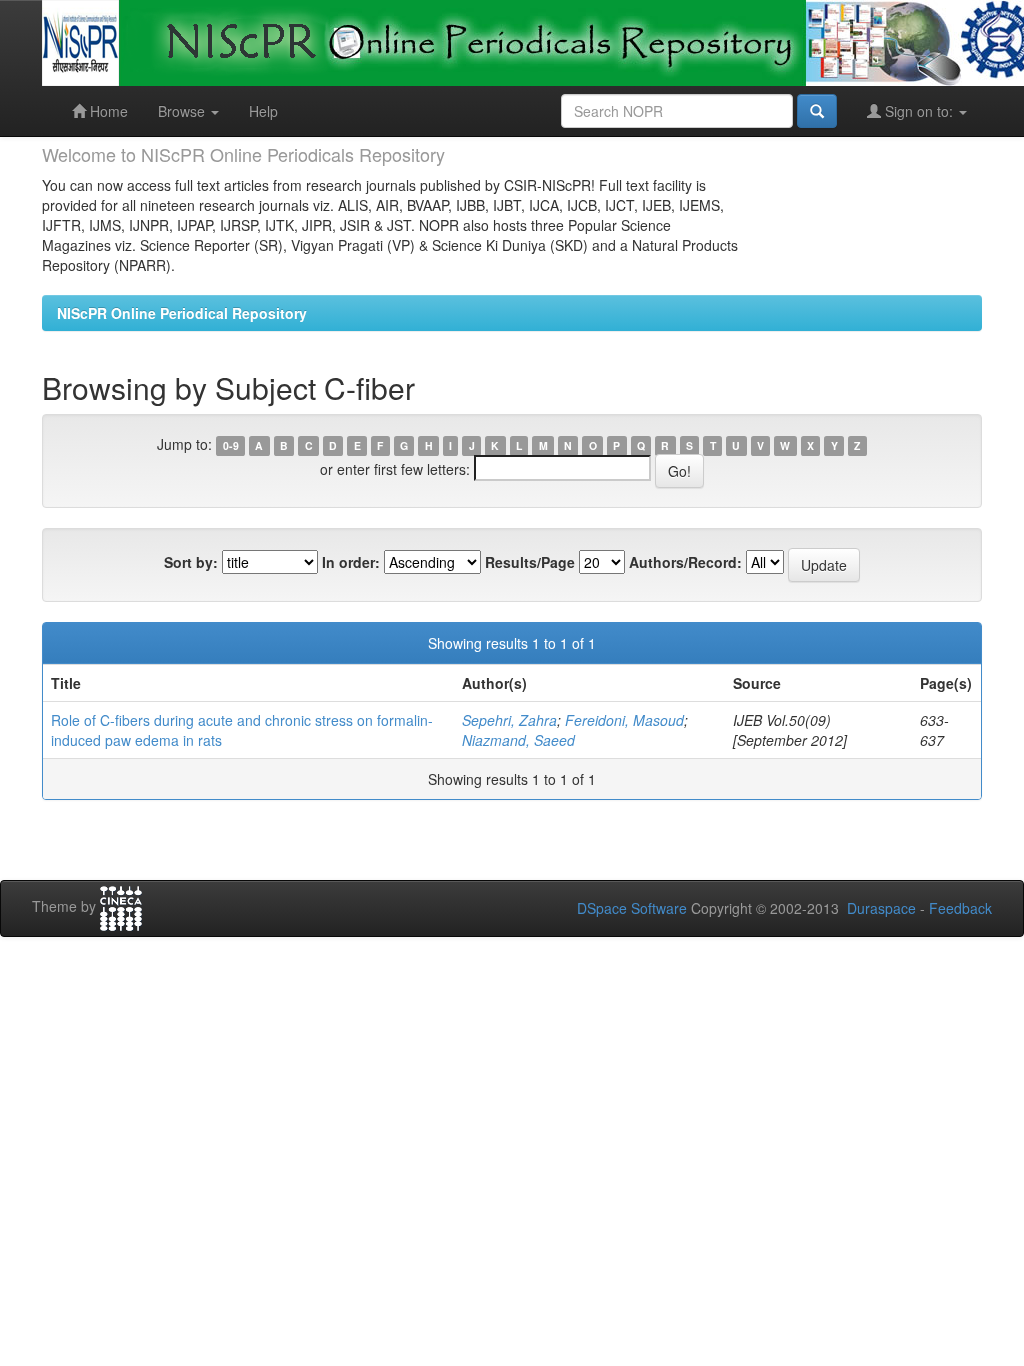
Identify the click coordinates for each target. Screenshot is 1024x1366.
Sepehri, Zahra (509, 720)
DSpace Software (632, 908)
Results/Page (530, 562)
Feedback (960, 908)
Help (263, 111)
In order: (351, 562)
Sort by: (191, 562)
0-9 (231, 445)
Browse (183, 111)
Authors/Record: (685, 562)
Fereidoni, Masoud (624, 720)
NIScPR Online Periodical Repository (182, 313)
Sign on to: (919, 111)
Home (107, 111)
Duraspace (881, 908)
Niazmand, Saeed (518, 740)
